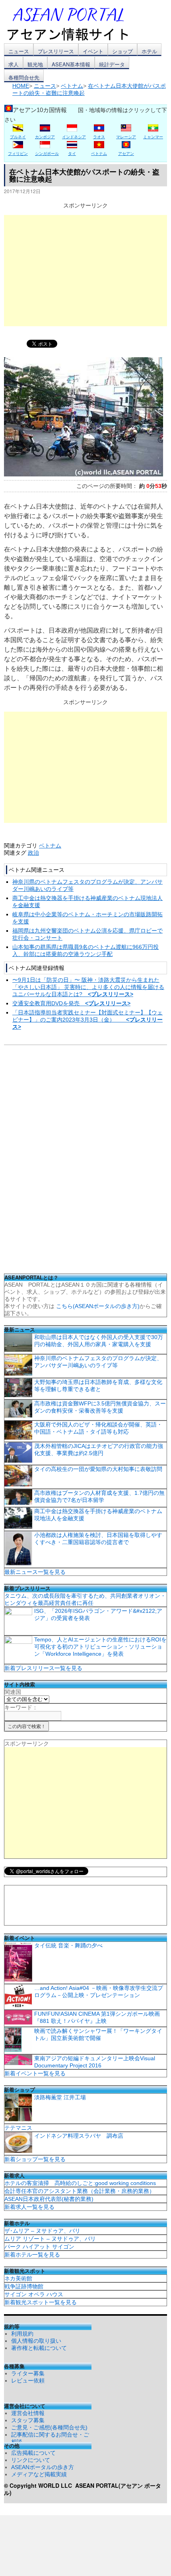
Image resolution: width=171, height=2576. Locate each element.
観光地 (35, 64)
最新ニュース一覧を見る (35, 1572)
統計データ (112, 64)
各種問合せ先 (24, 77)
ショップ (122, 51)
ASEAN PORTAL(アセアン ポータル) (83, 2489)
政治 (33, 853)
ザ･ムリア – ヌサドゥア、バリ (42, 2231)
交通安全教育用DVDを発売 (71, 1003)
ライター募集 (28, 2373)
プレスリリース (56, 51)
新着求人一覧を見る (29, 2207)
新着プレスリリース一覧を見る (43, 1668)
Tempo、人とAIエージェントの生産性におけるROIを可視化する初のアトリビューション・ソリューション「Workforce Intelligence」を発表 (100, 1647)
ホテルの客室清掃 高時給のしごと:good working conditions (80, 2183)
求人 (14, 64)
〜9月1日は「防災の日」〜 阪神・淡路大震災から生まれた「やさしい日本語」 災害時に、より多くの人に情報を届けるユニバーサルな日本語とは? (88, 987)
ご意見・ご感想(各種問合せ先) (49, 2427)
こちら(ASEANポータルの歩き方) (98, 1306)
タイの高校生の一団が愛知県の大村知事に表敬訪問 (98, 1469)
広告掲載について (33, 2453)
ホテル (149, 51)
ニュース (19, 51)
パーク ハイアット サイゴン (39, 2247)
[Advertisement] (85, 271)
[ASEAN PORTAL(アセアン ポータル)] (74, 23)
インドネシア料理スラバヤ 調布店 (79, 2136)
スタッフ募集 (28, 2420)
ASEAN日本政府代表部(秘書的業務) (49, 2199)
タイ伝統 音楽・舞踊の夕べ (68, 1945)
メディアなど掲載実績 (39, 2474)
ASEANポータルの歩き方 (43, 2467)
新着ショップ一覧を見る (35, 2159)
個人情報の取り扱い (36, 2341)
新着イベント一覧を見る (35, 2073)
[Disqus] (85, 1162)
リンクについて (31, 2460)
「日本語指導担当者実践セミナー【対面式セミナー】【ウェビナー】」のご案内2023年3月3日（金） (87, 1020)
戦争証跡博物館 (24, 2286)
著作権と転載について (39, 2348)
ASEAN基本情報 (71, 64)
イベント (93, 51)
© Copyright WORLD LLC (40, 2485)
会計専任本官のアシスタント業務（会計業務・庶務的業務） (80, 2191)
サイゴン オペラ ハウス (34, 2294)
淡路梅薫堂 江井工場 (60, 2097)
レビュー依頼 (28, 2381)
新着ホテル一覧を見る (32, 2255)
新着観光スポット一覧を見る (41, 2302)
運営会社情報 (28, 2413)
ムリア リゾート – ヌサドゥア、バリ (50, 2239)
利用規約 (22, 2334)
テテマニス (18, 2128)
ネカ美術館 (18, 2278)
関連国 (13, 1692)
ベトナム (50, 846)
